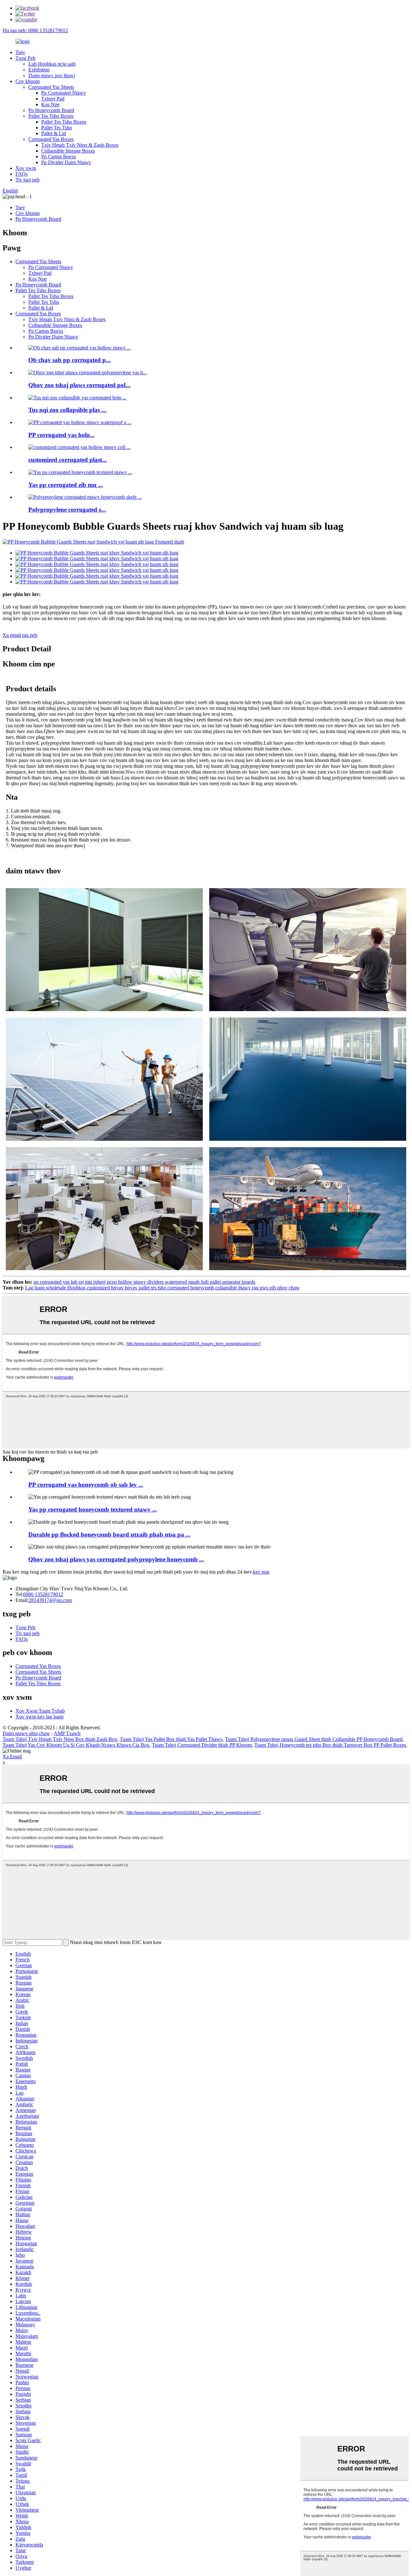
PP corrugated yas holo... (61, 435)
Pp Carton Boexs (59, 157)
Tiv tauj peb (28, 180)
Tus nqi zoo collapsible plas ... (67, 410)
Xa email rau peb (20, 635)
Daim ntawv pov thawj (52, 75)
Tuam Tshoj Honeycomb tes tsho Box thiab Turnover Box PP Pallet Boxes (330, 1745)
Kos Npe (50, 104)
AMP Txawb (67, 1733)
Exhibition (39, 70)
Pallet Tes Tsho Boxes (51, 116)
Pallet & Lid (54, 133)
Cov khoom (28, 81)
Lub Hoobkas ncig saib (52, 64)
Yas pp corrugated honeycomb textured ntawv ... (93, 1509)
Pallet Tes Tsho (57, 128)
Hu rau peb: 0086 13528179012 (35, 30)
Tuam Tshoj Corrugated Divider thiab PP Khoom (202, 1745)
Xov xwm (26, 168)
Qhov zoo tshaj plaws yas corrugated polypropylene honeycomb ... (116, 1559)
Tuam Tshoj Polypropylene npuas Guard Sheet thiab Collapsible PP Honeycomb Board (314, 1739)
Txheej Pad (53, 99)
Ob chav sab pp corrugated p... (70, 360)
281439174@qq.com (50, 1600)
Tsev (20, 52)
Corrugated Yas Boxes (51, 139)
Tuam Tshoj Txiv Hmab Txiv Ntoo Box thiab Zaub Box (60, 1739)
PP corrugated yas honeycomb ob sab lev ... (86, 1485)
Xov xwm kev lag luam (39, 1717)
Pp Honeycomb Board (51, 110)
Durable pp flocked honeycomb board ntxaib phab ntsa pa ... (109, 1534)
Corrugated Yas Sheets (51, 87)
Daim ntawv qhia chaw (26, 1733)
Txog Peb (25, 58)
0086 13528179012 (43, 1594)
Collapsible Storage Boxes (68, 151)
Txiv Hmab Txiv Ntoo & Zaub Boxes (80, 145)
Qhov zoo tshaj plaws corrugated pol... (79, 385)
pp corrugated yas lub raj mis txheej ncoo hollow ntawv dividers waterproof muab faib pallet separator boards (144, 1282)
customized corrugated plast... (68, 460)
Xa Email (12, 1757)
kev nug (261, 1572)
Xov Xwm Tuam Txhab (40, 1711)
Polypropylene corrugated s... (67, 510)
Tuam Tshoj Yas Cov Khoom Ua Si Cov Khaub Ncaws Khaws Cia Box (76, 1745)
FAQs (22, 174)
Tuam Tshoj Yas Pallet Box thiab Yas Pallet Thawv (171, 1739)
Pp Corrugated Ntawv (64, 93)
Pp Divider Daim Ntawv (66, 162)
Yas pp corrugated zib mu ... (66, 485)
